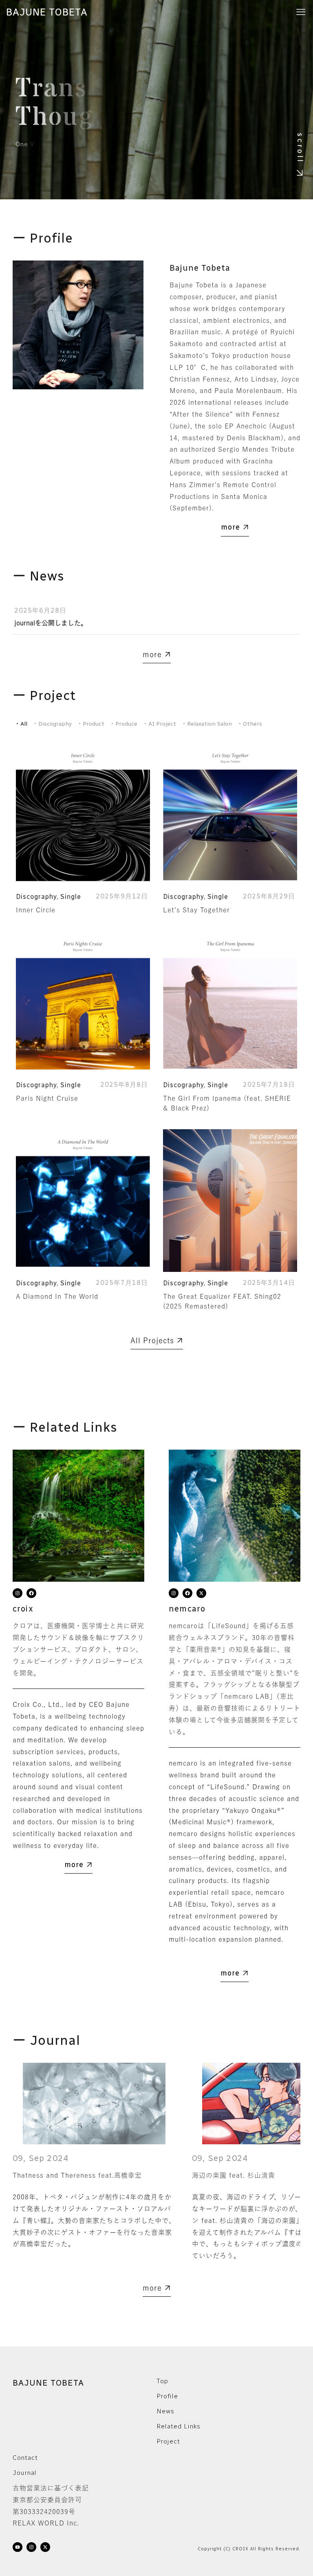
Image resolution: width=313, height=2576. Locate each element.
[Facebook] (31, 1595)
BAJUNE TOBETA (47, 12)
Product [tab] (91, 724)
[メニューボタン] (301, 12)
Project (168, 2441)
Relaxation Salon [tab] (207, 724)
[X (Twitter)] (201, 1595)
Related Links (179, 2426)
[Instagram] (18, 1595)
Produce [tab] (124, 724)
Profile (167, 2396)
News (165, 2411)
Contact (25, 2458)
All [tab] (22, 724)
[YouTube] (18, 2549)
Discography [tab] (53, 724)
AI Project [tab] (160, 724)
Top (162, 2381)
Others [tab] (250, 724)
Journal (25, 2473)
